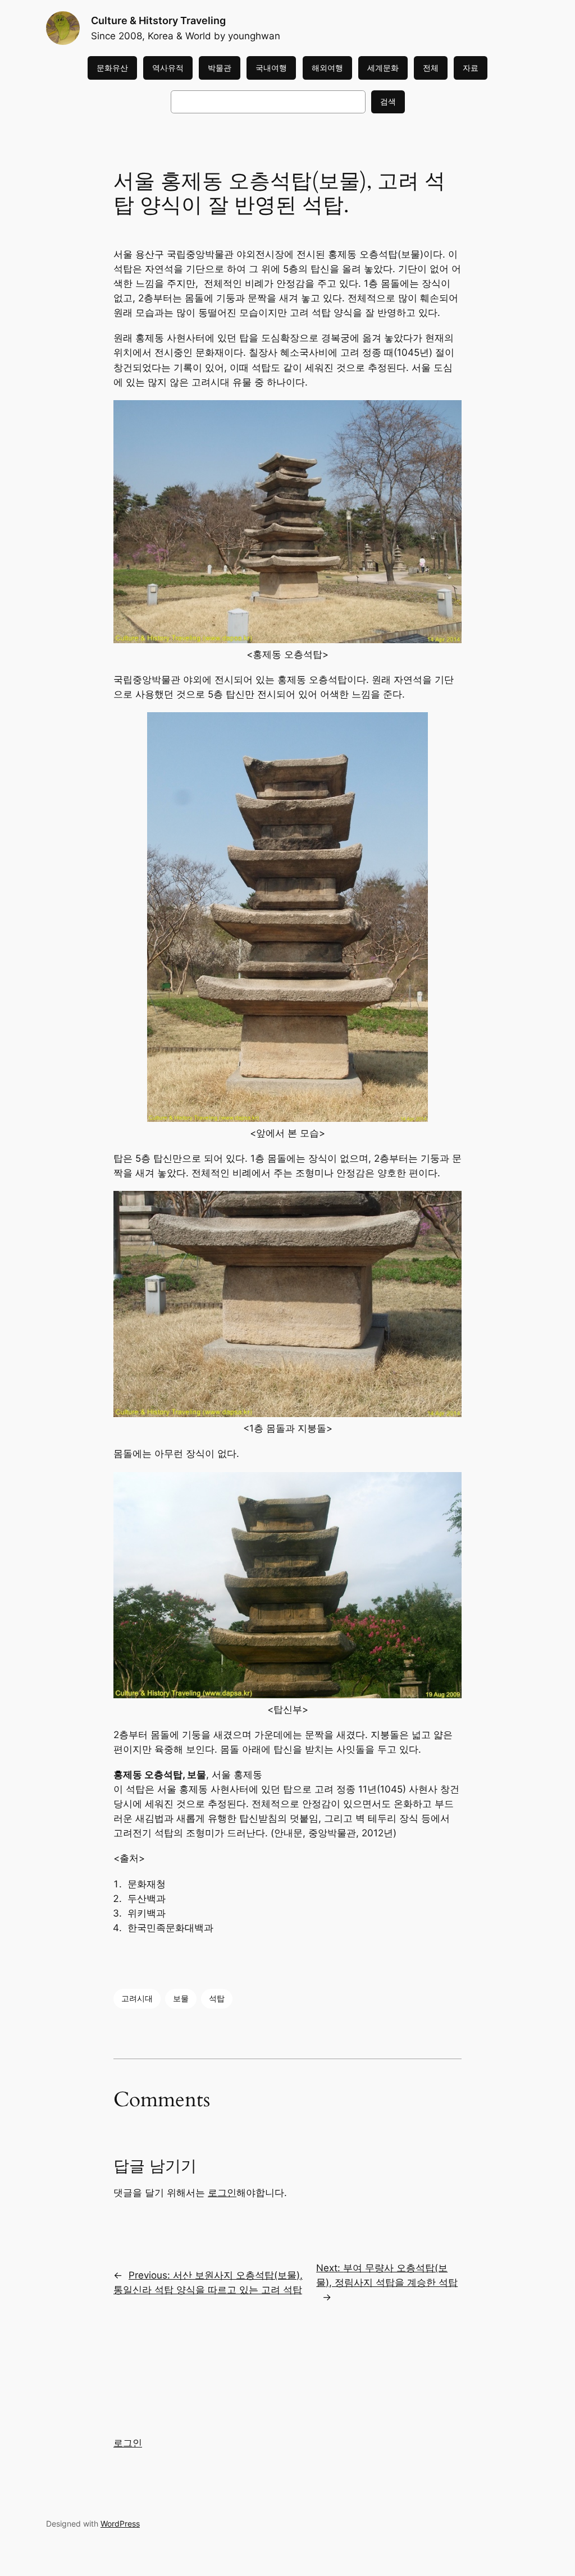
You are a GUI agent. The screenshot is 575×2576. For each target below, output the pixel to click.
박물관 (220, 68)
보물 (181, 1998)
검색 (388, 101)
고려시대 (137, 1998)
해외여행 (327, 68)
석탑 (217, 1998)
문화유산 (112, 68)
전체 (431, 68)
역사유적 (168, 68)
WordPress (120, 2524)
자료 (471, 68)
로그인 (222, 2193)
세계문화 (383, 68)
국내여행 (271, 68)
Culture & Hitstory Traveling (158, 20)
